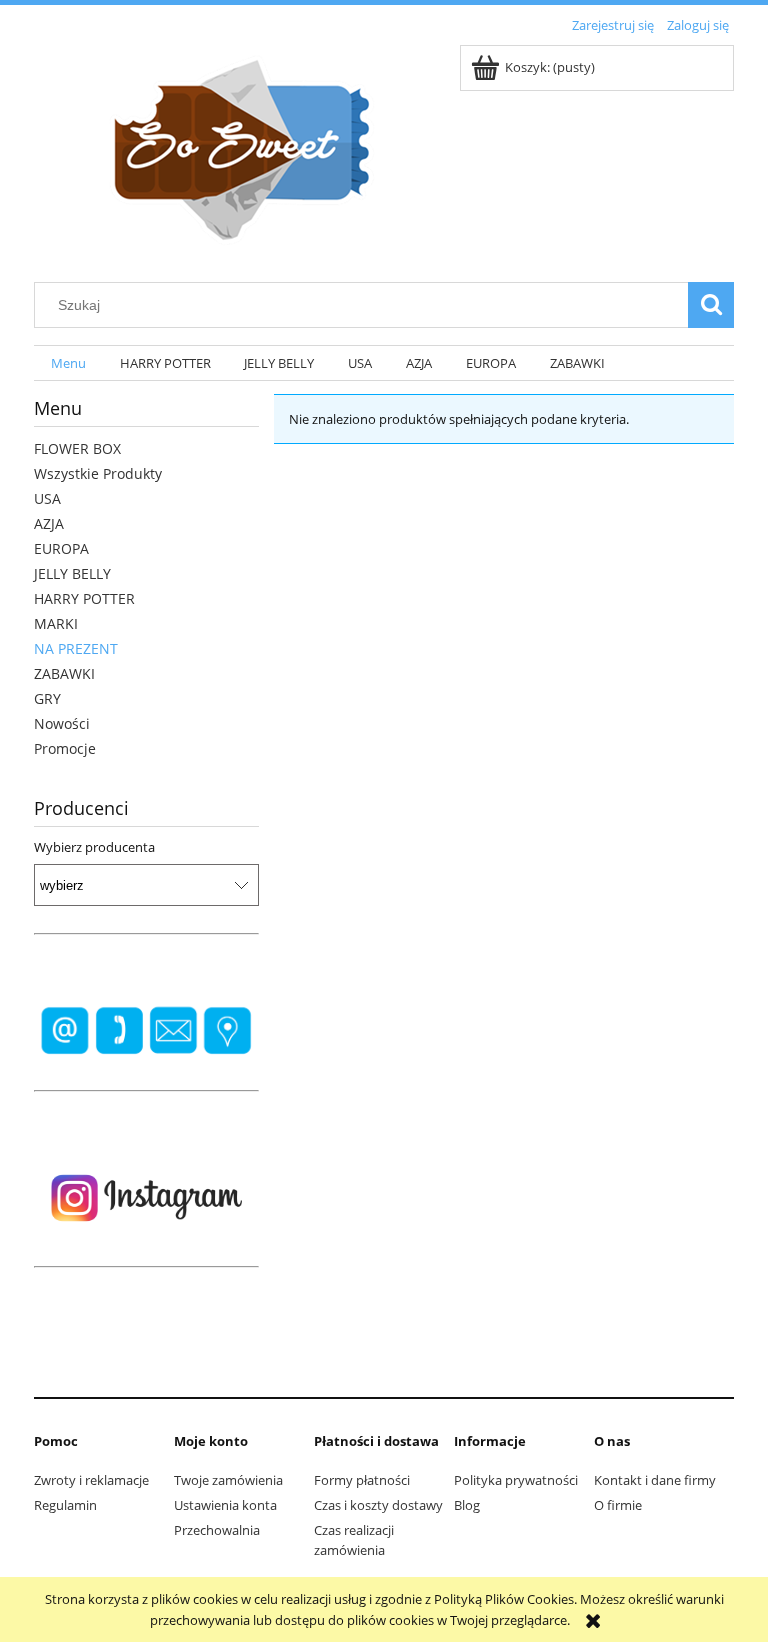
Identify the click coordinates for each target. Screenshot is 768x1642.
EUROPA (61, 548)
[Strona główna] (234, 149)
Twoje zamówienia (228, 1480)
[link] (146, 1031)
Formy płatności (362, 1480)
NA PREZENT (76, 648)
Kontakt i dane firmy (655, 1480)
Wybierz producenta (94, 847)
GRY (47, 698)
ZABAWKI (64, 673)
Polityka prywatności (516, 1480)
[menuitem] (68, 363)
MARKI (56, 623)
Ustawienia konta (225, 1505)
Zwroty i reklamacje (91, 1480)
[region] (146, 1031)
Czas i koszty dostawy (378, 1505)
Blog (467, 1505)
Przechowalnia (217, 1530)
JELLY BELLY (72, 573)
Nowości (62, 723)
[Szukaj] (711, 305)
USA (47, 498)
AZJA (49, 523)
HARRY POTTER (84, 598)
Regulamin (65, 1505)
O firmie (618, 1505)
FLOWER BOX (77, 448)
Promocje (65, 748)
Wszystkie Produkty (98, 473)
